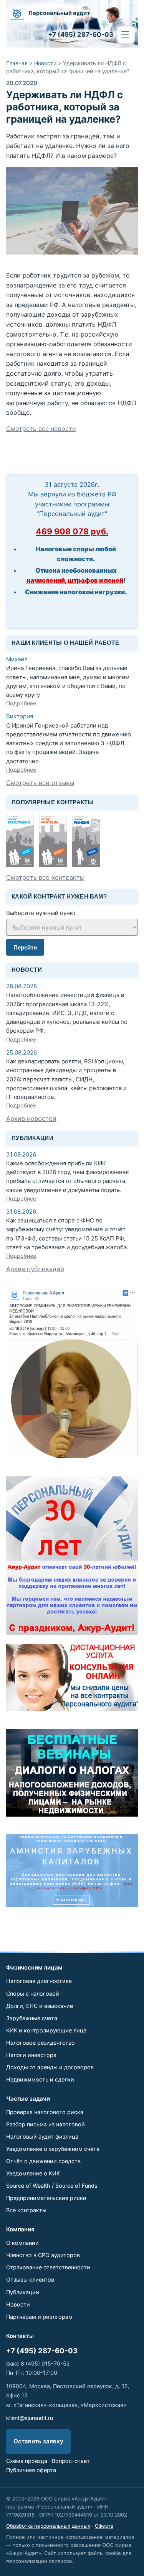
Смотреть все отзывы (40, 783)
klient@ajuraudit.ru (30, 2418)
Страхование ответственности (48, 2267)
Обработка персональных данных (48, 2526)
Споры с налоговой (33, 1994)
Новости (45, 63)
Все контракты (26, 2210)
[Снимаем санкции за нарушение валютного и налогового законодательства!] (72, 1870)
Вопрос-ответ (71, 2461)
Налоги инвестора (31, 2055)
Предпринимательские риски (46, 2198)
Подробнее (21, 703)
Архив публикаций (35, 1269)
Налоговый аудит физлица (42, 2137)
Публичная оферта (31, 2470)
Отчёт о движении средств (43, 2161)
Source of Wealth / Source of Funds (52, 2186)
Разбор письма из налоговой (46, 2124)
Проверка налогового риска (45, 2112)
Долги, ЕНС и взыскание (40, 2006)
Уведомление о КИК (33, 2173)
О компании (22, 2243)
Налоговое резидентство (41, 2043)
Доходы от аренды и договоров (50, 2067)
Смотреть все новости (41, 429)
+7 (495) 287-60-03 (42, 2351)
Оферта (104, 2526)
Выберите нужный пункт (41, 913)
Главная (17, 63)
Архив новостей (31, 1119)
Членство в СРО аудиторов (43, 2255)
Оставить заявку (38, 2441)
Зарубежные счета (32, 2018)
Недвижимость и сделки (40, 2079)
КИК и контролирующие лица (46, 2030)
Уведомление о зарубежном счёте (53, 2149)
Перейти (25, 947)
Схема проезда (27, 2461)
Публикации (23, 2292)
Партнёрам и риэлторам (39, 2317)
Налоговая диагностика (39, 1981)
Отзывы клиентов (30, 2279)
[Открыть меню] (126, 35)
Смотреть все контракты (45, 877)
